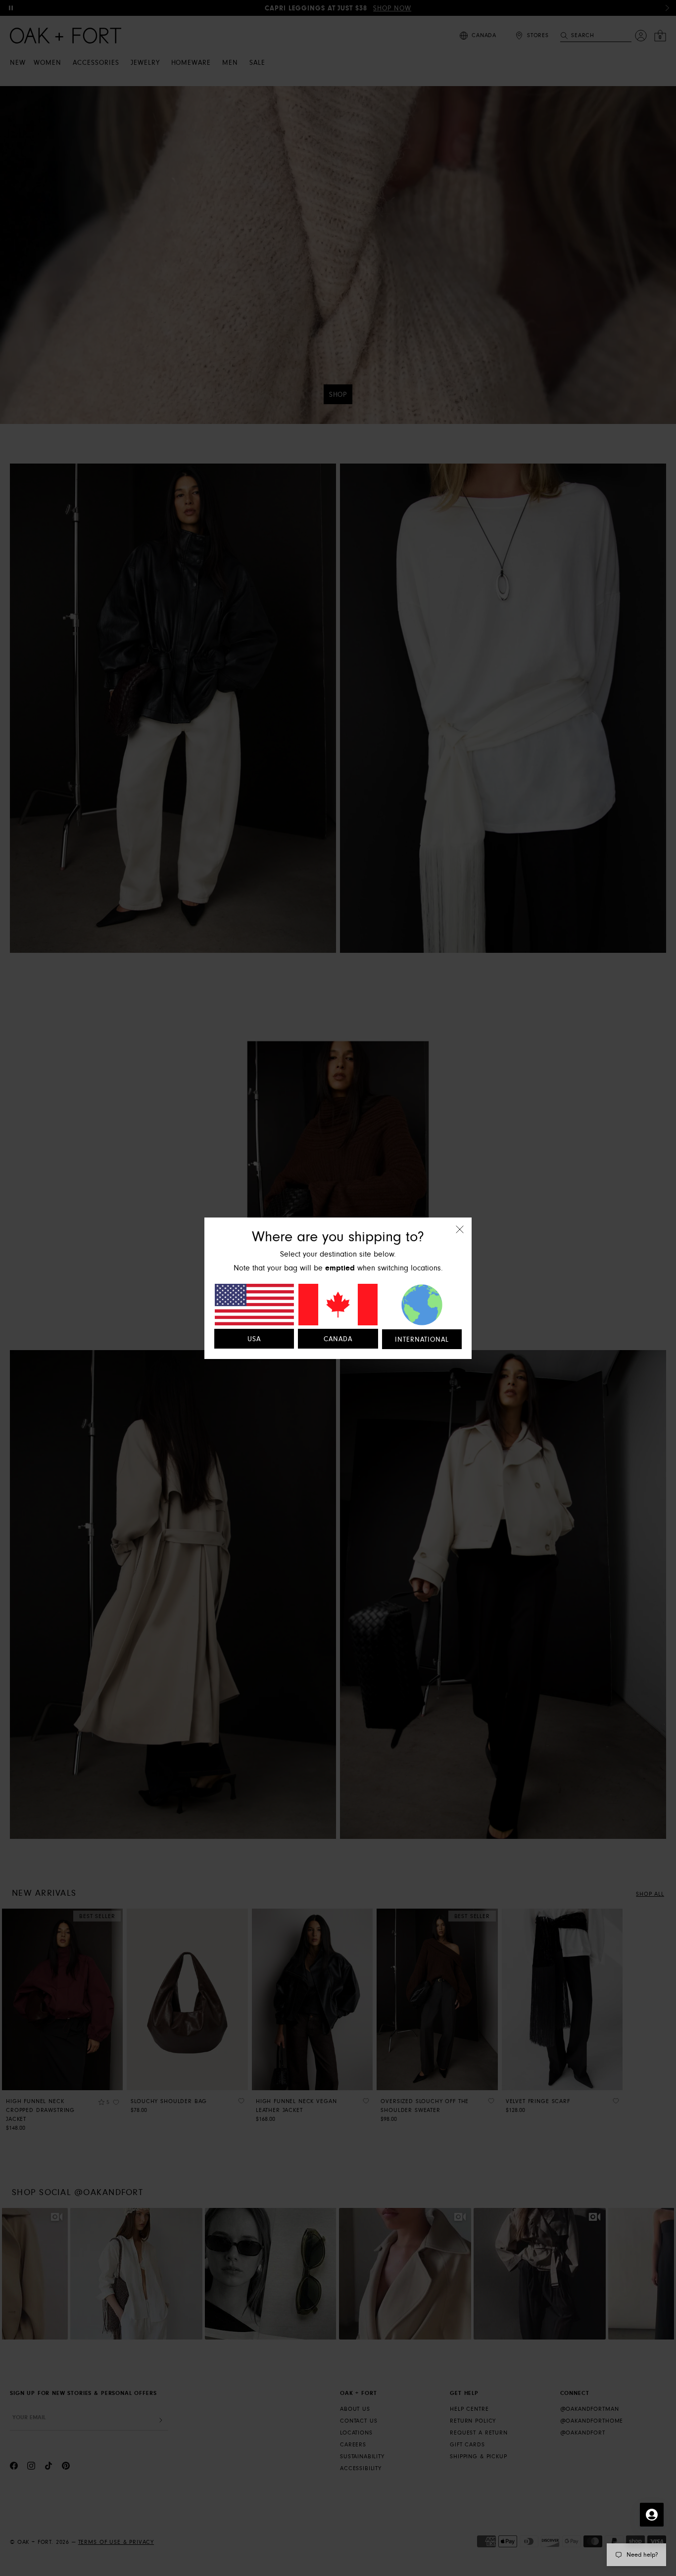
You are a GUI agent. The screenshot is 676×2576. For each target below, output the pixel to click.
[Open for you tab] (652, 2515)
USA (254, 1339)
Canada (338, 1339)
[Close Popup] (460, 1236)
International (422, 1340)
